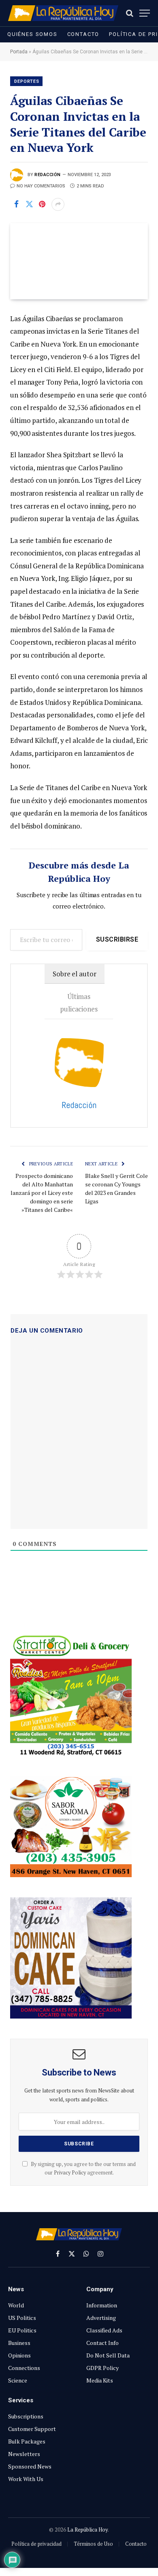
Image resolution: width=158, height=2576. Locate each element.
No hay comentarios (41, 186)
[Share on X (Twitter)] (29, 204)
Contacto (83, 34)
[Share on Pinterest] (42, 204)
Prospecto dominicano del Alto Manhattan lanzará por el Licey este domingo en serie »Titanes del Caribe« (42, 1193)
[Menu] (145, 13)
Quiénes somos (32, 34)
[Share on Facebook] (16, 204)
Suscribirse (117, 939)
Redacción (48, 175)
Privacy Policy (70, 2173)
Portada (19, 52)
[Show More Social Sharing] (58, 204)
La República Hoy (88, 2530)
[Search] (130, 13)
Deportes (27, 81)
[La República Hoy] (63, 13)
